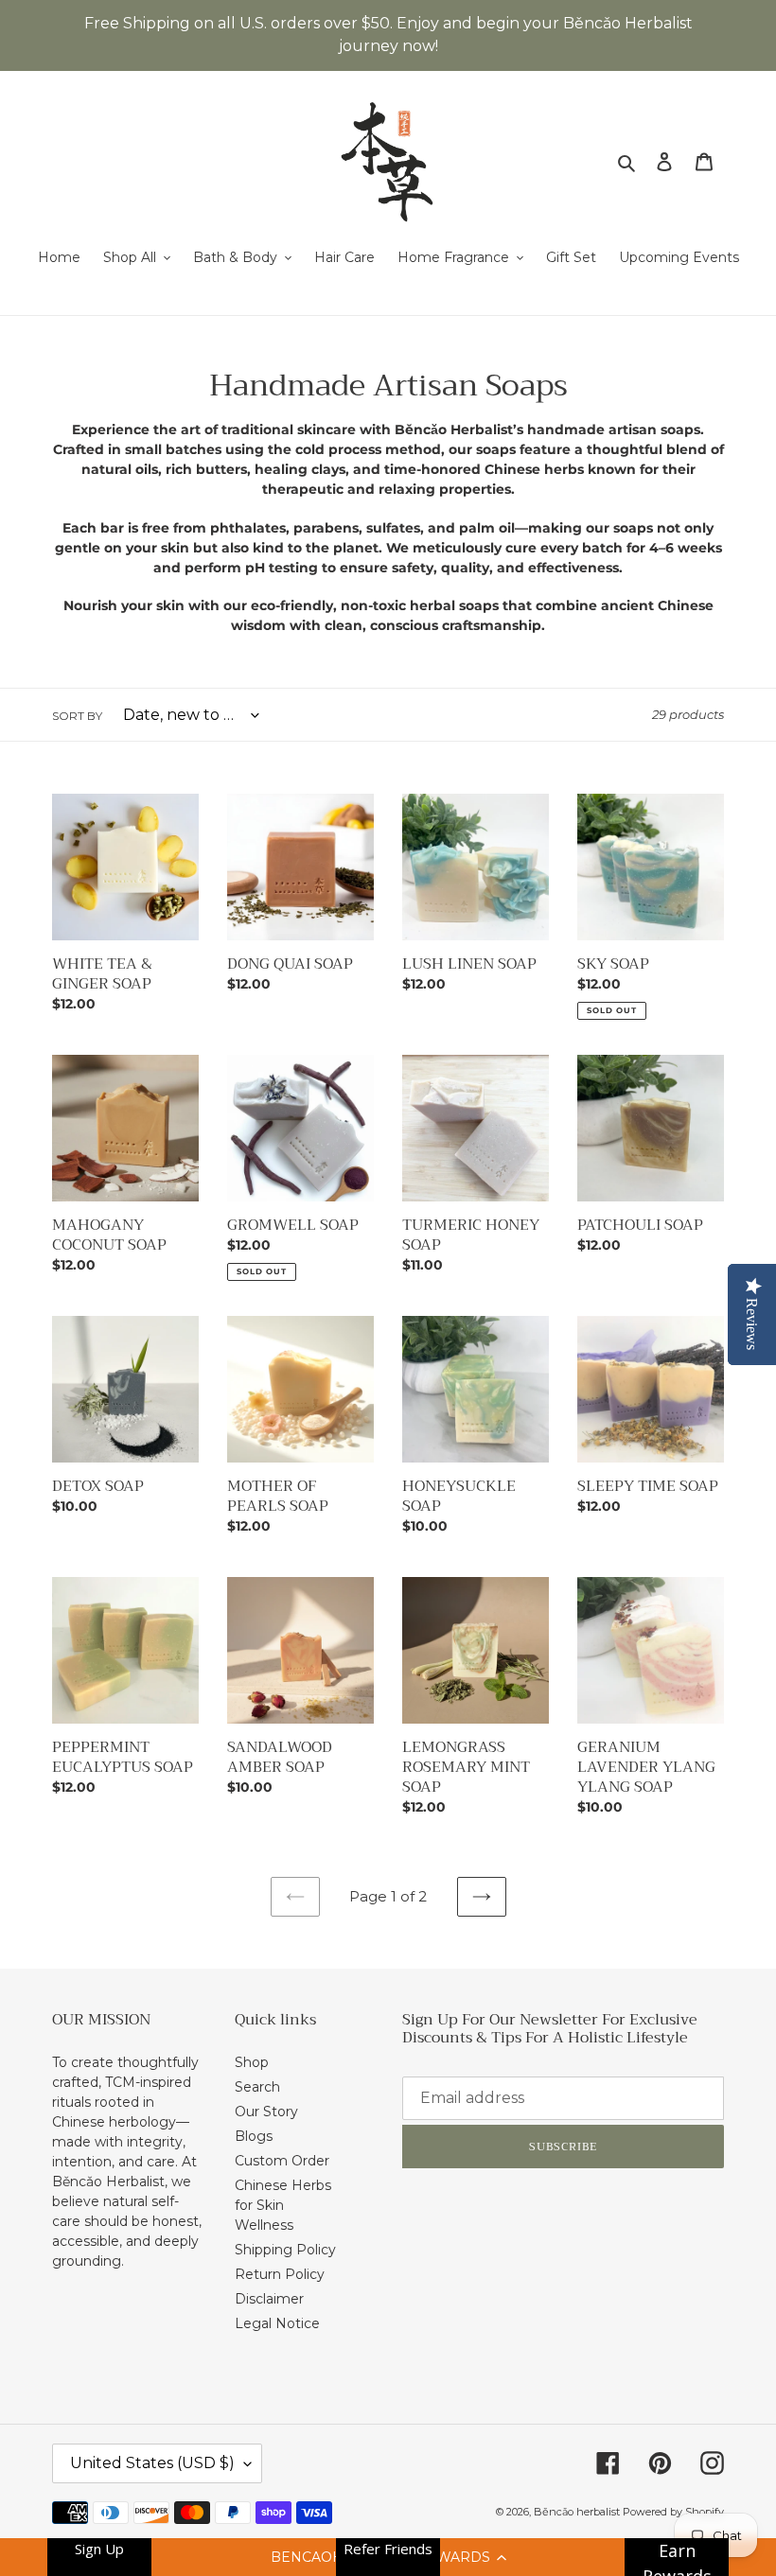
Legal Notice (277, 2323)
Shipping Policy (285, 2250)
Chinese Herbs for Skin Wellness (283, 2205)
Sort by (77, 716)
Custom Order (282, 2161)
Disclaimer (269, 2299)
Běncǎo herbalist (578, 2512)
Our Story (266, 2112)
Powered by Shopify (673, 2512)
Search (257, 2087)
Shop (252, 2062)
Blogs (254, 2136)
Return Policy (280, 2274)
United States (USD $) (152, 2463)
